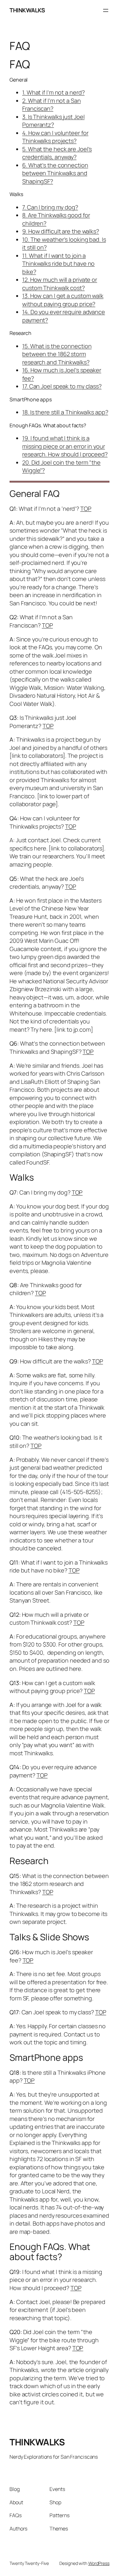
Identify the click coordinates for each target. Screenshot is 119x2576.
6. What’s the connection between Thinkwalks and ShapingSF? (55, 173)
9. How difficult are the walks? (61, 231)
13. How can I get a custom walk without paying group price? (63, 300)
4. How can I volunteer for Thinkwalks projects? (55, 137)
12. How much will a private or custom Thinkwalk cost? (60, 284)
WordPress (99, 2563)
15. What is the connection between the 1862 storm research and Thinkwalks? (57, 354)
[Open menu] (106, 10)
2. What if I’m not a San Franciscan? (52, 105)
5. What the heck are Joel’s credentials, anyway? (57, 153)
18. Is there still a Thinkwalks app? (65, 412)
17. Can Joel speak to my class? (62, 386)
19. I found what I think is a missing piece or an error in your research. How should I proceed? (65, 446)
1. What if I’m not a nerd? (53, 92)
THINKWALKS (27, 10)
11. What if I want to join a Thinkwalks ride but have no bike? (58, 264)
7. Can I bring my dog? (50, 207)
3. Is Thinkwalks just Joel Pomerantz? (53, 121)
